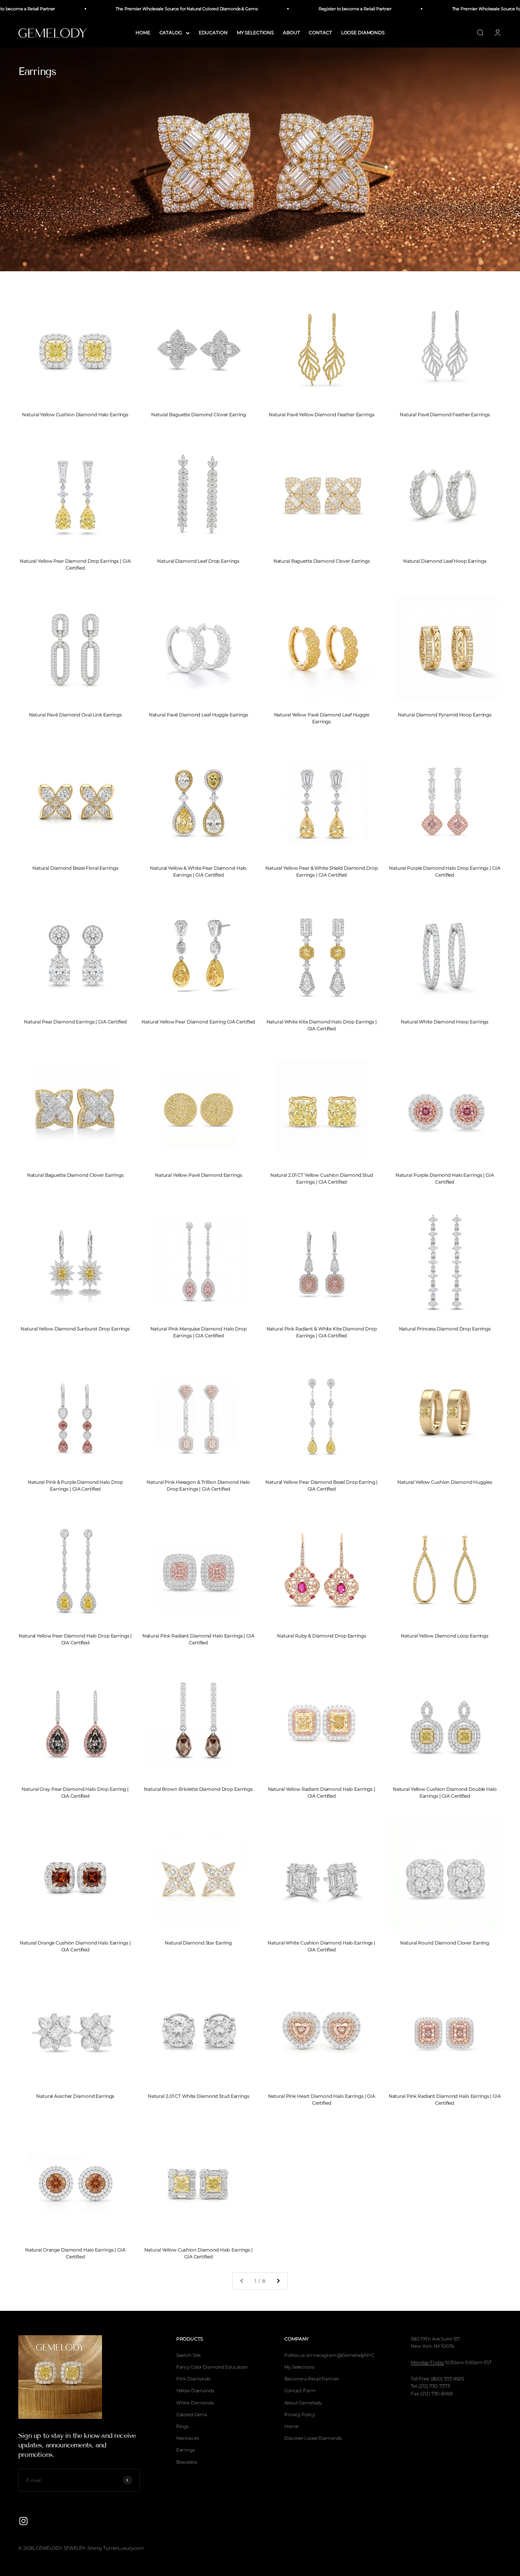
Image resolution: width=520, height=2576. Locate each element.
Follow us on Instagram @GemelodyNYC (329, 2355)
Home (291, 2426)
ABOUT (291, 33)
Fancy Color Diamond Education (212, 2367)
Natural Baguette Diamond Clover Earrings (322, 561)
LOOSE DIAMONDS (363, 33)
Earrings (186, 2450)
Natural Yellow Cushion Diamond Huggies (445, 1482)
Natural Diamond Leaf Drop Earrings (198, 561)
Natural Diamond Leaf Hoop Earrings (445, 561)
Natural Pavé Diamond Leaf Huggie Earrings (199, 715)
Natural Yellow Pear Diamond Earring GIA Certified (198, 1022)
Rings (183, 2426)
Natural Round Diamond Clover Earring (445, 1943)
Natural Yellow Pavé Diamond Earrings (199, 1175)
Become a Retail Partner (312, 2379)
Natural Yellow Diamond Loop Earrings (445, 1636)
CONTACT (320, 33)
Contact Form (300, 2391)
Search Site (189, 2355)
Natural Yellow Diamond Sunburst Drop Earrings (75, 1329)
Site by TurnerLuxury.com (116, 2548)
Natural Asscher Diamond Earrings (75, 2096)
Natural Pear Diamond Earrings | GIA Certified (75, 1022)
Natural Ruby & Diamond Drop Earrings (322, 1636)
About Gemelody (303, 2403)
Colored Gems (192, 2415)
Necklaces (188, 2438)
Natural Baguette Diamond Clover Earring (198, 414)
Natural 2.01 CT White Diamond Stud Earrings (199, 2096)
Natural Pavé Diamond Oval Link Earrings (75, 715)
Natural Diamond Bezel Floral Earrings (75, 868)
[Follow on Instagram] (23, 2521)
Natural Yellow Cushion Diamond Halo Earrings (75, 414)
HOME (143, 33)
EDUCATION (213, 33)
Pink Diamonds (193, 2379)
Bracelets (187, 2462)
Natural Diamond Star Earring (198, 1943)
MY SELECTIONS (255, 33)
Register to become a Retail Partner (329, 9)
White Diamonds (195, 2403)
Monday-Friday (427, 2362)
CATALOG (171, 33)
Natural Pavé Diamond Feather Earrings (445, 414)
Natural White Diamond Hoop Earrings (445, 1022)
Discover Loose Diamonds (313, 2438)
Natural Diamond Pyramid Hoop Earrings (445, 715)
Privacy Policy (299, 2415)
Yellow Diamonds (195, 2391)
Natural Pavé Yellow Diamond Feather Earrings (322, 414)
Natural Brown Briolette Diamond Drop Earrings (198, 1789)
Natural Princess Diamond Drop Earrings (445, 1329)
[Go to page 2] (278, 2281)
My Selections (299, 2367)
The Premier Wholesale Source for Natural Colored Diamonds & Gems (160, 9)
